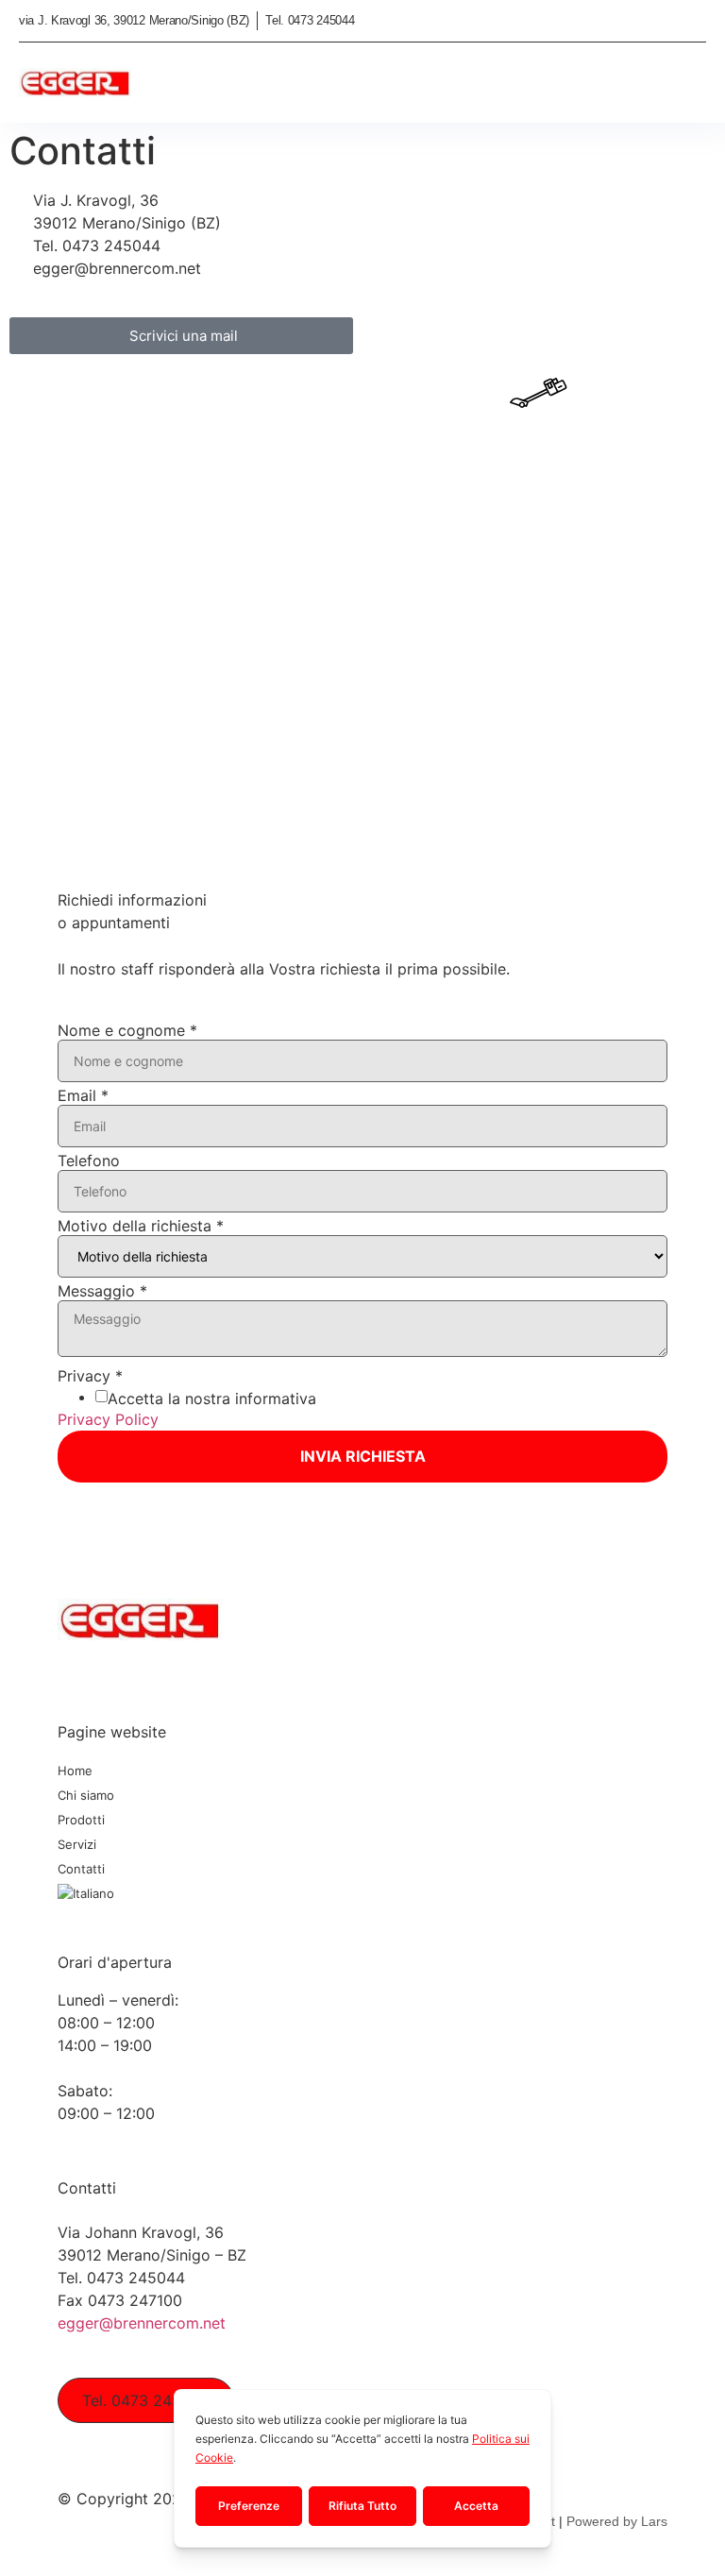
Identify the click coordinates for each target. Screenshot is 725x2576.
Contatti (81, 1869)
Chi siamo (86, 1795)
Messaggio (102, 1291)
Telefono (89, 1161)
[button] (691, 85)
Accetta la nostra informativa (212, 1398)
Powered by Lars (617, 2521)
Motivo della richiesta (141, 1226)
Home (75, 1771)
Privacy (90, 1376)
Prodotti (81, 1820)
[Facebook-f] (65, 1668)
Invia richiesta (363, 1456)
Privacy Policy (108, 1419)
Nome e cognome (127, 1030)
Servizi (77, 1844)
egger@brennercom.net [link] (142, 2323)
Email (83, 1095)
